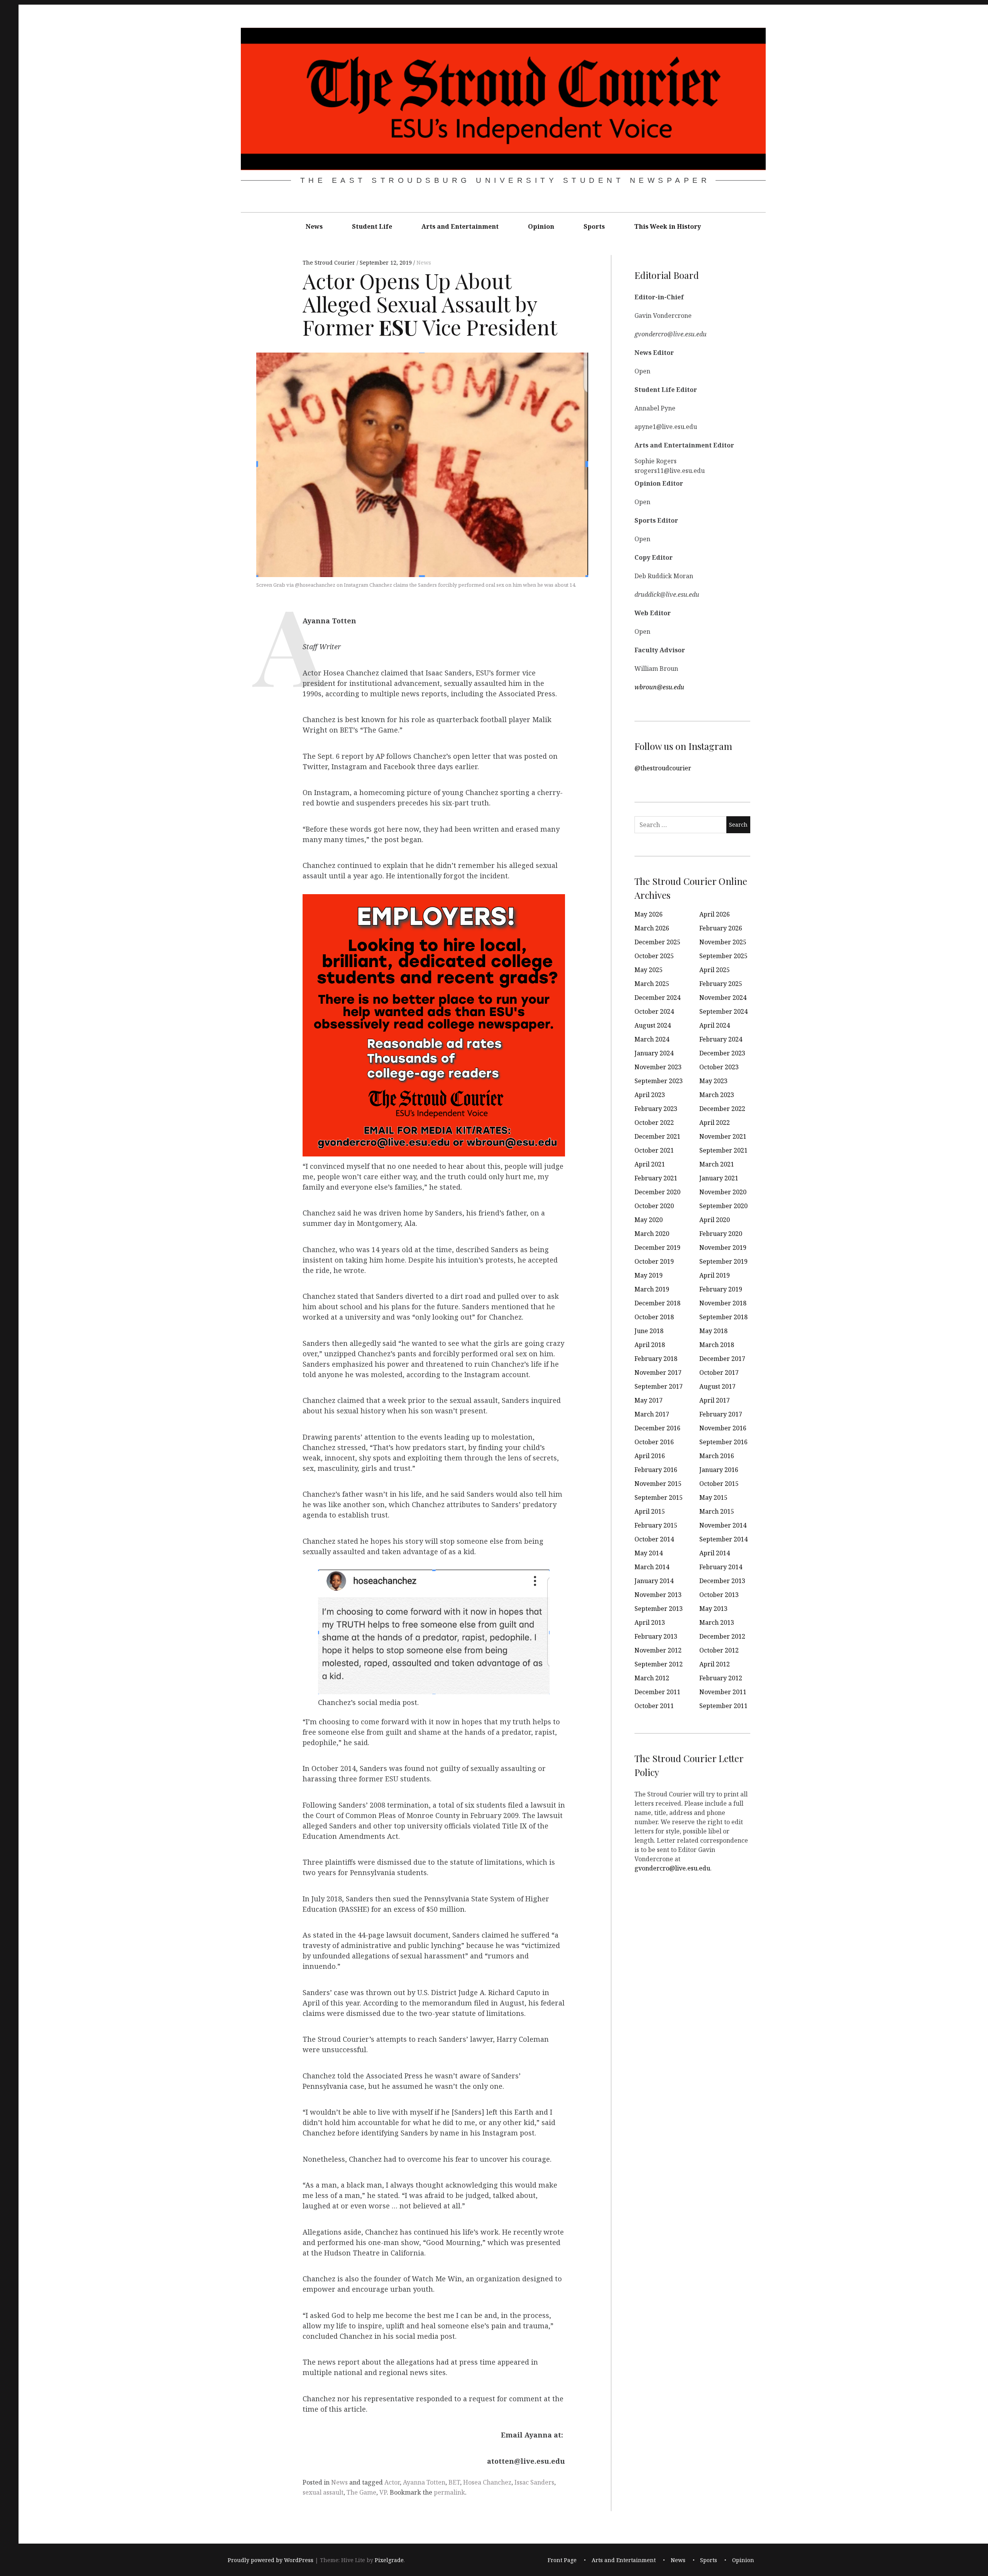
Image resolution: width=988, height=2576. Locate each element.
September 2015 (659, 1497)
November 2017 (658, 1372)
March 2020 (652, 1234)
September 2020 (723, 1206)
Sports (594, 226)
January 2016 (719, 1470)
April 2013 (650, 1622)
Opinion (541, 226)
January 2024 (654, 1053)
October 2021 (654, 1150)
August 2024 (653, 1025)
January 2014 (654, 1581)
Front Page (562, 2560)
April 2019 (715, 1275)
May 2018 (713, 1331)
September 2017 (659, 1386)
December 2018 (657, 1303)
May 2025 (649, 970)
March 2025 (652, 984)
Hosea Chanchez (487, 2482)
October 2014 (654, 1539)
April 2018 (650, 1345)
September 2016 (723, 1442)
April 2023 (650, 1095)
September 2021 (723, 1150)
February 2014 (721, 1567)
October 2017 (719, 1372)
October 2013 (719, 1595)
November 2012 (658, 1650)
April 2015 (650, 1511)
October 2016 (654, 1442)
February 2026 (721, 928)
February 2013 (656, 1636)
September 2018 (723, 1317)
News (314, 226)
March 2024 (652, 1039)
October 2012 (719, 1650)
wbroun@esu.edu (659, 687)
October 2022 (654, 1123)
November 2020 (723, 1192)
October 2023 (719, 1067)
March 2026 (652, 928)
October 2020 (654, 1206)
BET (454, 2482)
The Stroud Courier (330, 262)
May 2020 (649, 1220)
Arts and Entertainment (460, 226)
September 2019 (723, 1261)
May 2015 (713, 1497)
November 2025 (723, 942)
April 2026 (715, 914)
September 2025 (723, 956)
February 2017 (721, 1414)
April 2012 (715, 1664)
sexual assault (323, 2492)
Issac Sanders (534, 2482)
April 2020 (715, 1220)
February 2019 (721, 1289)
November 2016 (723, 1428)
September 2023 (659, 1081)
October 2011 (654, 1706)
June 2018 (649, 1331)
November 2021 (723, 1136)
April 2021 (650, 1164)
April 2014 (715, 1553)
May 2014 (649, 1553)
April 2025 (715, 970)
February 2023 (656, 1109)
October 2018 (654, 1317)
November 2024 (723, 998)
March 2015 (717, 1511)
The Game (361, 2492)
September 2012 (659, 1664)
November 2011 (723, 1692)
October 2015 (719, 1484)
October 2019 (654, 1261)
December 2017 (722, 1359)
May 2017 (649, 1400)
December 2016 (657, 1428)
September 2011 (723, 1706)
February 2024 (721, 1039)
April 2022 (715, 1123)
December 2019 (657, 1247)
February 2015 (656, 1525)
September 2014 (723, 1539)
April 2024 (715, 1025)
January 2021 (719, 1178)
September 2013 (659, 1609)
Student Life (372, 226)
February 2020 (721, 1234)
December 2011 (657, 1692)
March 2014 (652, 1567)
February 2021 (656, 1178)
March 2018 (717, 1345)
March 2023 (717, 1095)
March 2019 (652, 1289)
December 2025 (657, 942)
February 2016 (656, 1470)
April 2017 (715, 1400)
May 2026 (649, 914)
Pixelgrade (389, 2560)
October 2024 (654, 1011)
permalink (449, 2492)
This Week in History (667, 226)
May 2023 (713, 1081)
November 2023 (658, 1067)
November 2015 (658, 1484)
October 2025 (654, 956)
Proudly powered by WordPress (271, 2560)
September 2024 (723, 1011)
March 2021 (717, 1164)
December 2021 (657, 1136)
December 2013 (722, 1581)
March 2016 (717, 1456)
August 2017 (717, 1386)
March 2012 (652, 1678)
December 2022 (722, 1109)
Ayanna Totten (424, 2482)
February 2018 (656, 1359)
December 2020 (657, 1192)
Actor (392, 2482)
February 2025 (721, 984)
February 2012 (721, 1678)
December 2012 (722, 1636)
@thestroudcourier (663, 768)
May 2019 (649, 1275)
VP (383, 2492)
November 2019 (723, 1247)
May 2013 (713, 1609)
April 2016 (650, 1456)
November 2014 (723, 1525)
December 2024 (657, 998)
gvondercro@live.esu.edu (672, 1868)
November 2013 (658, 1595)
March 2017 (652, 1414)
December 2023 (722, 1053)
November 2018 (723, 1303)
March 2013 (717, 1622)
